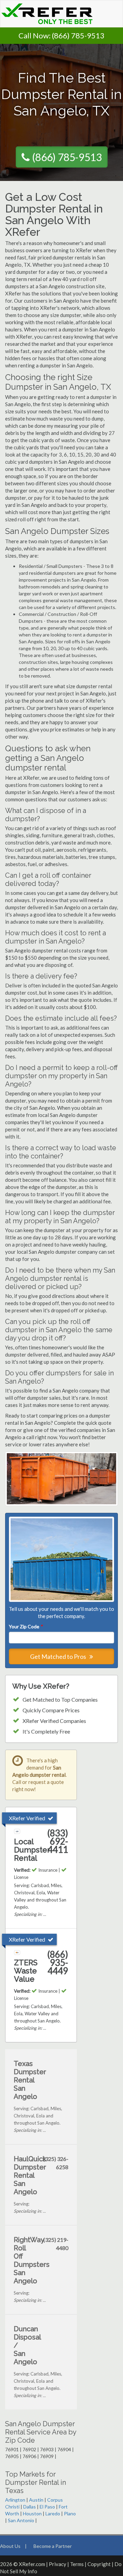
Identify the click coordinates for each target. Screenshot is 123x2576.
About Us (10, 2546)
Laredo (53, 2513)
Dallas (30, 2507)
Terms (77, 2564)
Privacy (58, 2564)
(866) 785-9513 (78, 35)
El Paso (47, 2507)
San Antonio (21, 2520)
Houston (32, 2513)
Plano (70, 2513)
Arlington (15, 2500)
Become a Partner (53, 2546)
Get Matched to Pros (59, 1656)
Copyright (99, 2564)
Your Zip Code (26, 1626)
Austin (36, 2500)
